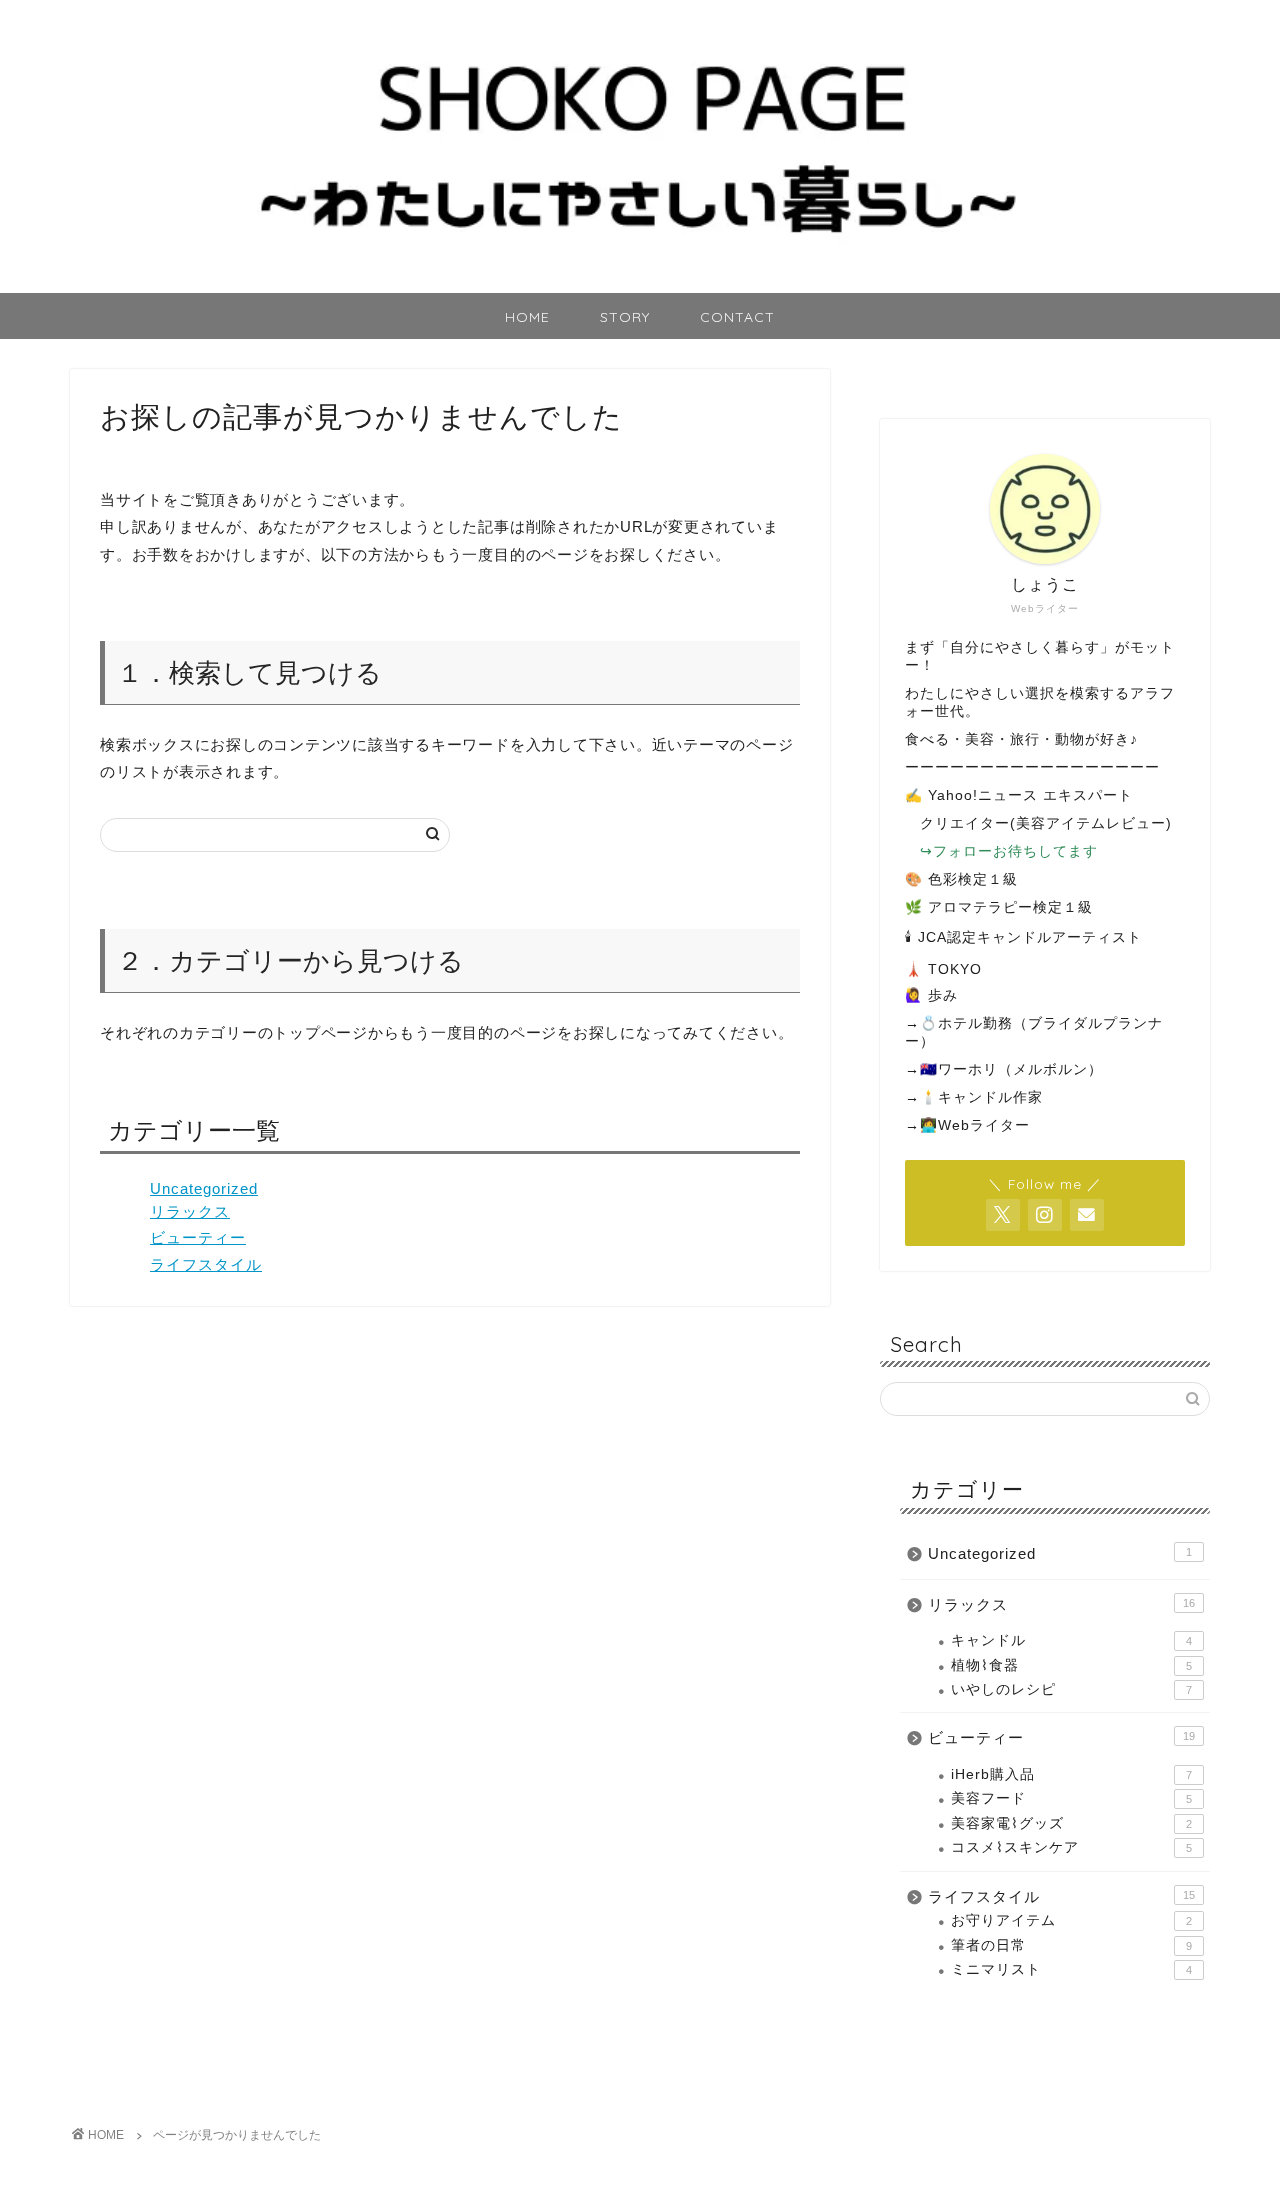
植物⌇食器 (1071, 1665)
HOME (527, 317)
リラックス (190, 1211)
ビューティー (198, 1237)
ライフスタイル (206, 1264)
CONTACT (737, 317)
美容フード (1071, 1798)
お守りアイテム (1071, 1920)
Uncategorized (204, 1188)
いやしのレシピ (1071, 1689)
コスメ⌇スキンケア (1071, 1847)
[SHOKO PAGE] (640, 284)
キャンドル (1071, 1640)
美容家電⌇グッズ (1071, 1823)
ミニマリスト (1071, 1969)
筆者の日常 (1071, 1945)
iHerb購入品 (1071, 1774)
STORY (625, 317)
